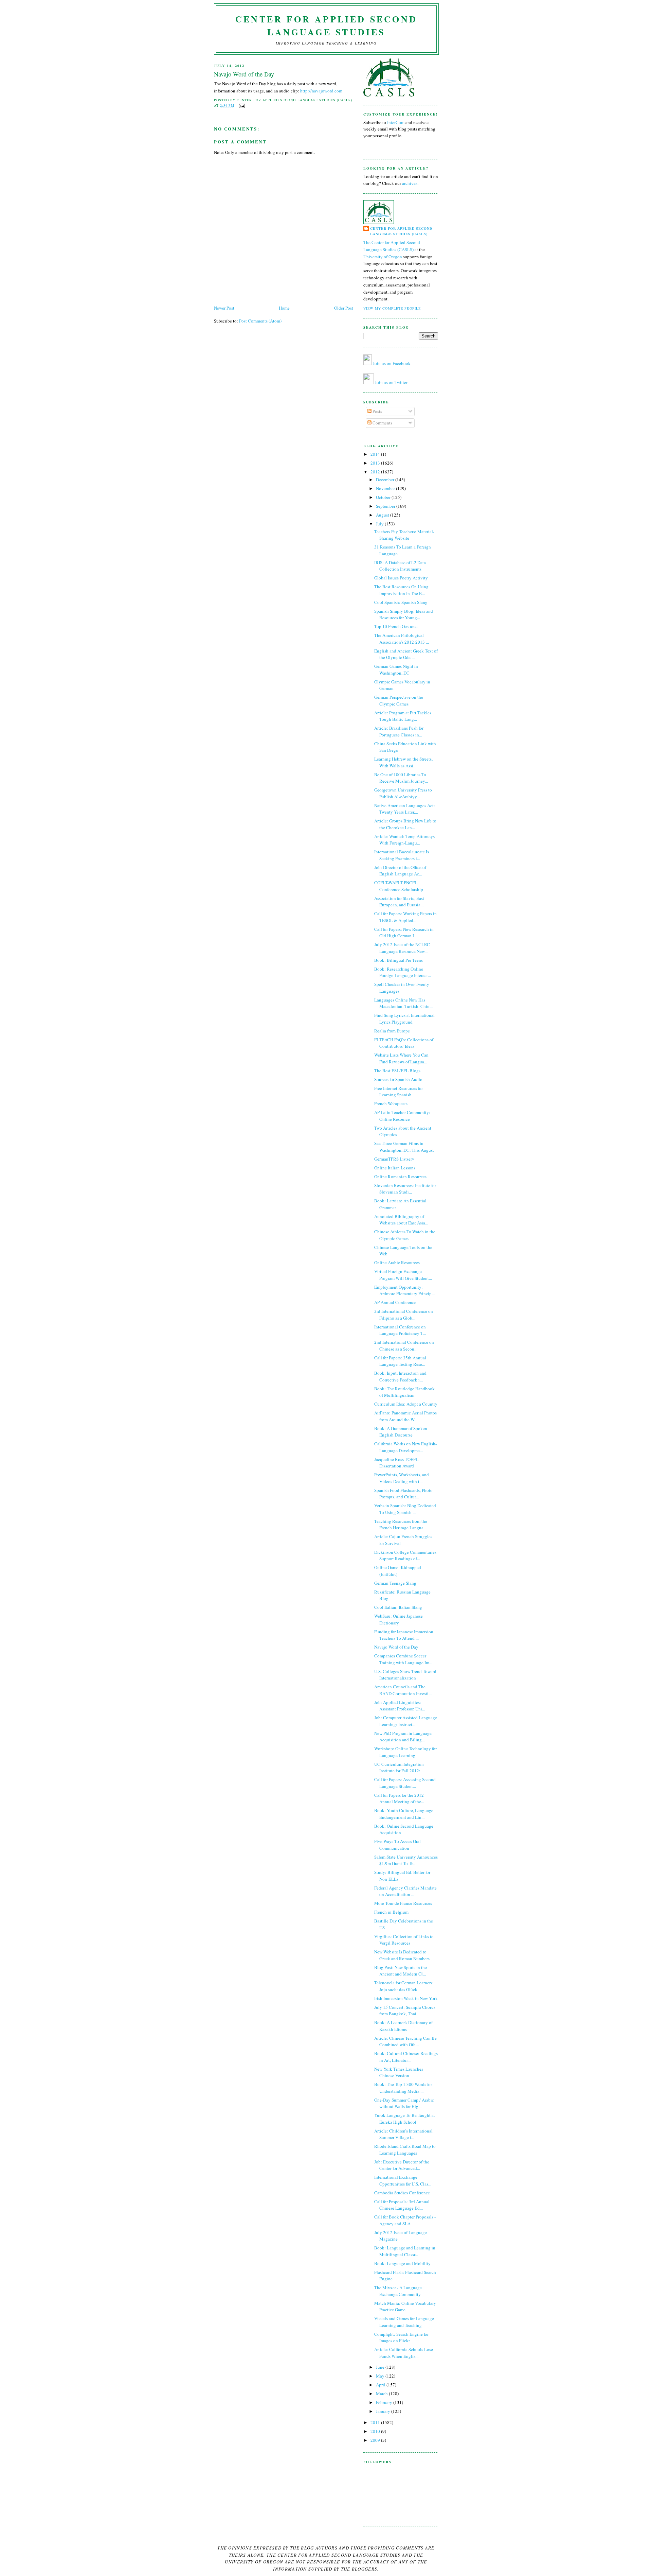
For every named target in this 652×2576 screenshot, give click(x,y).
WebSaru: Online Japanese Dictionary (399, 1619)
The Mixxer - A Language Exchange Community (398, 2291)
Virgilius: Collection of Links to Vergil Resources (404, 1940)
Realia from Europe (392, 1031)
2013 (376, 463)
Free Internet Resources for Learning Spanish (399, 1092)
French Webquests (391, 1103)
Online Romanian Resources (400, 1177)
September (386, 506)
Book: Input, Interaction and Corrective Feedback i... (400, 1376)
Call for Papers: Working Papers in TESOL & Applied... (405, 917)
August (383, 515)
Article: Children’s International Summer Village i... (403, 2134)
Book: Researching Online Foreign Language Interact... (403, 972)
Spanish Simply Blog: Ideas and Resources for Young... (404, 614)
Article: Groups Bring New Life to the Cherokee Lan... (405, 824)
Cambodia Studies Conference (402, 2193)
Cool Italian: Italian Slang (398, 1607)
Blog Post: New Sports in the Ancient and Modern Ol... (401, 1971)
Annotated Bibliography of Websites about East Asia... (401, 1220)
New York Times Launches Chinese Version (399, 2072)
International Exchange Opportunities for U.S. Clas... (403, 2180)
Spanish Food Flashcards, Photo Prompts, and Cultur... (403, 1494)
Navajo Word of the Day (244, 74)
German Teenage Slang (395, 1583)
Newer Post (224, 308)
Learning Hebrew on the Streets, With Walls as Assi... (403, 762)
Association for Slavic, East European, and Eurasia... (399, 902)
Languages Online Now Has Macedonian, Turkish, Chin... (403, 1003)
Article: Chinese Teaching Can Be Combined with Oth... (405, 2041)
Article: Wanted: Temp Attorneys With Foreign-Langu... (404, 840)
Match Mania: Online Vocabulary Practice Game (405, 2307)
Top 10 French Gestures (396, 626)
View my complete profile (392, 308)
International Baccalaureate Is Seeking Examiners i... (402, 855)
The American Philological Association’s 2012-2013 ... (402, 639)
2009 (376, 2440)
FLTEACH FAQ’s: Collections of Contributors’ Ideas (404, 1043)
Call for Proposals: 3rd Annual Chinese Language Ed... (402, 2205)
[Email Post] (241, 105)
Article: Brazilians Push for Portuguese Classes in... (399, 731)
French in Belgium (391, 1912)
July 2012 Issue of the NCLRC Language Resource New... (402, 948)
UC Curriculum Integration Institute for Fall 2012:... (399, 1768)
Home (284, 308)
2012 (376, 472)
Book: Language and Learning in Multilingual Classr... (405, 2251)
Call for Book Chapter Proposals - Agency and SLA (405, 2220)
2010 (376, 2431)
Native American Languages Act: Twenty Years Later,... (405, 809)
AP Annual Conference (395, 1302)
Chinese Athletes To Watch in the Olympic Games (405, 1235)
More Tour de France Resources (403, 1903)
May (381, 2376)
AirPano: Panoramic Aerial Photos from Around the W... (405, 1416)
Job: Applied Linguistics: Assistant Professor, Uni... (400, 1706)
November (386, 488)
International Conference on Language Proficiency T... (400, 1330)
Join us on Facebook (392, 363)
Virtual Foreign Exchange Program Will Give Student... (403, 1275)
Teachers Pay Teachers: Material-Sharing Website (404, 535)
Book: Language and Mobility (402, 2263)
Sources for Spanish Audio (398, 1079)
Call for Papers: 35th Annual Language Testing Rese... (400, 1361)
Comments (382, 423)
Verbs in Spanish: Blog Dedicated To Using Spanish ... (405, 1509)
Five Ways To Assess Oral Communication (397, 1845)
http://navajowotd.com (321, 91)
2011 (376, 2422)
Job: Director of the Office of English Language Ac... (400, 871)
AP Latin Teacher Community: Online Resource (402, 1116)
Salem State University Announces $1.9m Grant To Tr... (406, 1860)
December (386, 480)
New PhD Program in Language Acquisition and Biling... (403, 1737)
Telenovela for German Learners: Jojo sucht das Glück (404, 1986)
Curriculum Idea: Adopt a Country (406, 1404)
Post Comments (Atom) (260, 321)
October (384, 497)
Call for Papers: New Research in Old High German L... (404, 933)
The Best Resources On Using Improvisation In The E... (401, 590)
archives (410, 183)
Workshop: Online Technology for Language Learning (405, 1752)
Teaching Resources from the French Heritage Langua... (401, 1525)
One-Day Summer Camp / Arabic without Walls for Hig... (404, 2103)
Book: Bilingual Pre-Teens (399, 960)
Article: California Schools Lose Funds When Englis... (404, 2353)
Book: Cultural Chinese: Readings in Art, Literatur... (406, 2057)
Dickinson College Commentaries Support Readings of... (405, 1555)
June (381, 2367)
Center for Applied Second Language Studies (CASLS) (401, 231)
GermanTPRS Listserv (394, 1159)
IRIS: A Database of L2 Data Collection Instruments (400, 566)
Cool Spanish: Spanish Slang (401, 602)
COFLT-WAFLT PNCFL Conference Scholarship (399, 886)
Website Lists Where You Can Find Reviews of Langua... (401, 1058)
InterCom (396, 122)
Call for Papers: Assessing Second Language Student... (405, 1783)
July (380, 524)
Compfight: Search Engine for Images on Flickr (401, 2337)
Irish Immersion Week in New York (406, 1998)
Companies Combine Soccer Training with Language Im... (403, 1659)
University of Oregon (383, 257)
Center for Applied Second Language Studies (326, 25)
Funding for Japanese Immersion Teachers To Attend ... (404, 1635)
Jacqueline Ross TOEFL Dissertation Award (396, 1463)
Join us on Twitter (391, 382)
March (382, 2394)
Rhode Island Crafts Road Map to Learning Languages (405, 2149)
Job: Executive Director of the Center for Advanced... (402, 2165)
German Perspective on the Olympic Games (399, 700)
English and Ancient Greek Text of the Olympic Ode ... (406, 654)
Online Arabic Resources (397, 1263)
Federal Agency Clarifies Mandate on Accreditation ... (405, 1891)
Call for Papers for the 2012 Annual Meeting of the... (399, 1798)
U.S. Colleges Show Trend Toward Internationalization (405, 1675)
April (381, 2385)
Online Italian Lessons (395, 1168)
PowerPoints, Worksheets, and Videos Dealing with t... (402, 1478)
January (384, 2411)
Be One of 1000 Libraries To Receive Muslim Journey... (401, 778)
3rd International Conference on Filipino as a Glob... (404, 1315)
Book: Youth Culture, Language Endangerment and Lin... (404, 1814)
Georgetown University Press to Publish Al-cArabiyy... (403, 793)
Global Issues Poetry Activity (401, 578)
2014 (376, 454)
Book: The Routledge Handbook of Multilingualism (404, 1392)
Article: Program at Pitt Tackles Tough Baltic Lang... (403, 716)
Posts (377, 411)
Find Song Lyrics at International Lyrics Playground (404, 1019)
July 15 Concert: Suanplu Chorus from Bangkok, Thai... (405, 2011)
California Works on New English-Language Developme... (405, 1447)
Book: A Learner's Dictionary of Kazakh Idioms (403, 2026)
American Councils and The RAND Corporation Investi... (403, 1690)
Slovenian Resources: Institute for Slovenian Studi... (405, 1189)
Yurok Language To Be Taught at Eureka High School (405, 2119)
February (385, 2402)
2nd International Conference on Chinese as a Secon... (404, 1345)
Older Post (344, 308)
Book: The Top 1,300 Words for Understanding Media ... (403, 2088)
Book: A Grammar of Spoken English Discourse (401, 1432)
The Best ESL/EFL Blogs (397, 1071)
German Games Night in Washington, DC (396, 669)
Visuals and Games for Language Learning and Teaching (404, 2322)
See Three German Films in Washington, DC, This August (404, 1147)
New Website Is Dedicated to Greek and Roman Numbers (402, 1955)
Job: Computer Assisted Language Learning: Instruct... (406, 1721)
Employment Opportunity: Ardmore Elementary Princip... (404, 1290)
